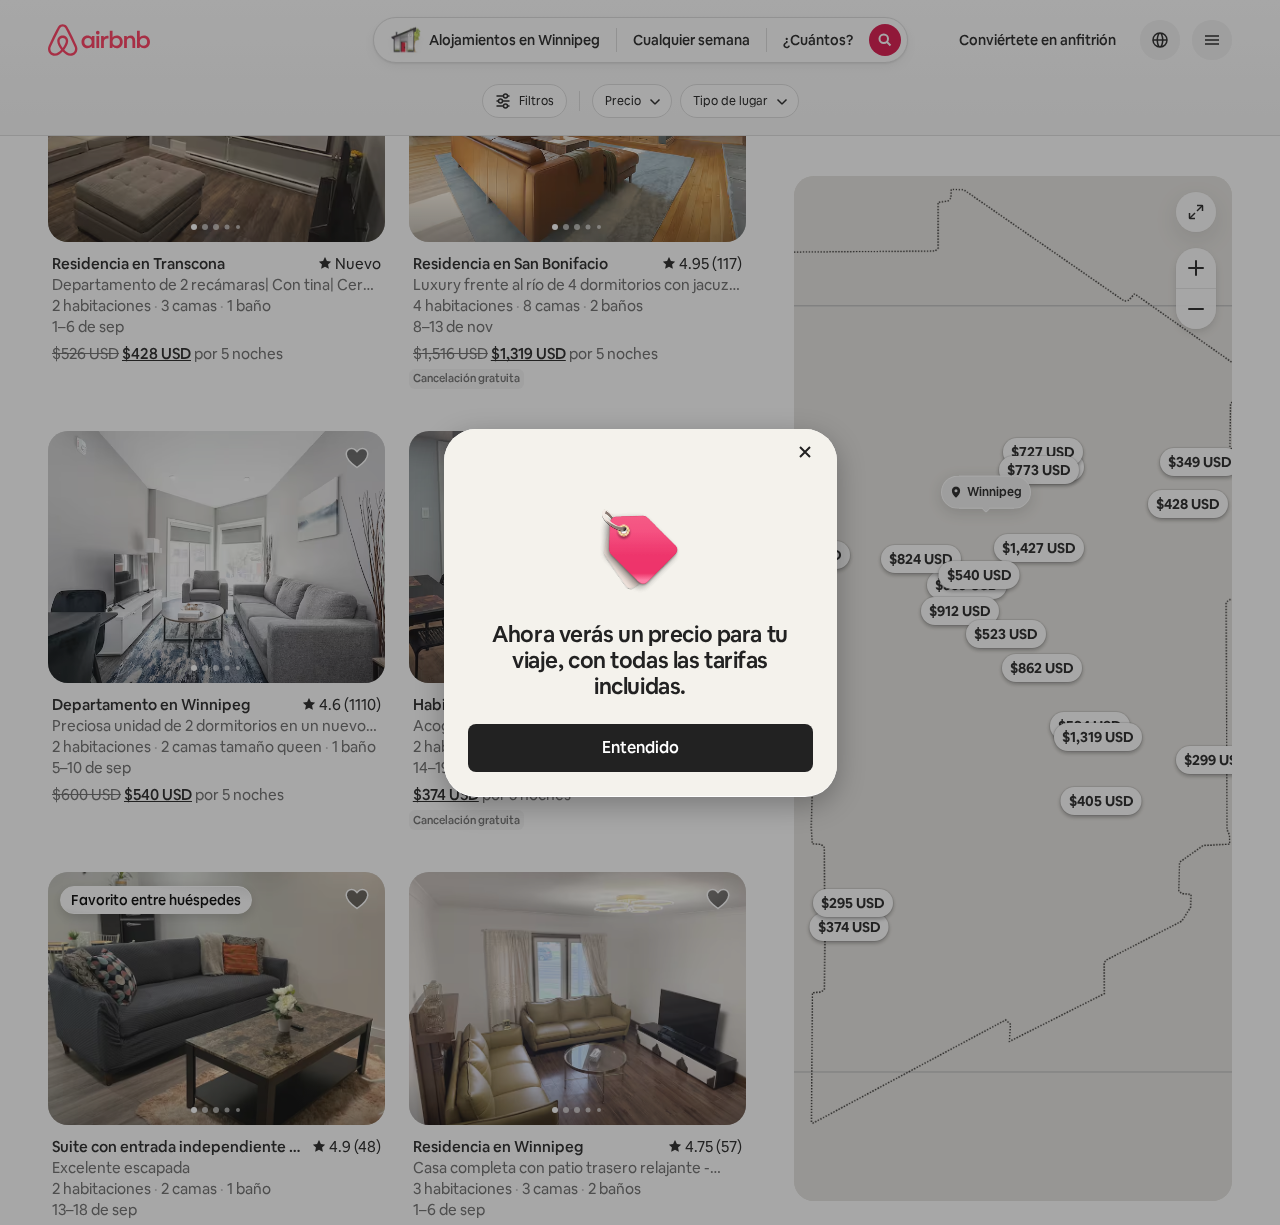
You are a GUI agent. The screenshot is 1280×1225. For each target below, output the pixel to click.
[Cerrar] (805, 452)
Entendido (640, 747)
